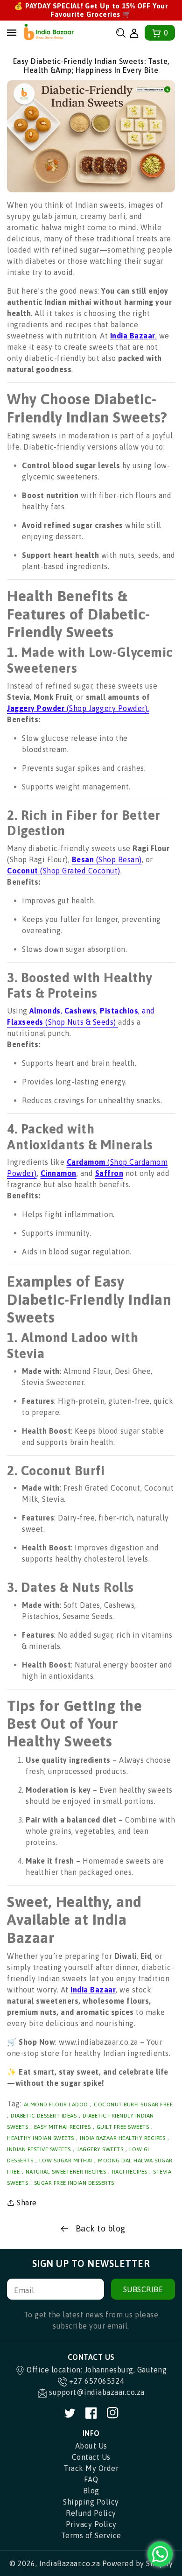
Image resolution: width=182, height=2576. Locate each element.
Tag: (14, 2104)
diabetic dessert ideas (44, 2116)
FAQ (91, 2479)
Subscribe (143, 2289)
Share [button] (27, 2203)
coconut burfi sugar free (133, 2104)
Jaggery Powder (36, 708)
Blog (91, 2491)
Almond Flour (87, 1371)
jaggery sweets (100, 2149)
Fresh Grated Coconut (102, 1488)
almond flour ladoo (56, 2104)
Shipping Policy (91, 2502)
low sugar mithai (66, 2161)
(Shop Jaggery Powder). (107, 708)
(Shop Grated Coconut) (64, 871)
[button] (121, 33)
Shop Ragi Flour (38, 859)
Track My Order (91, 2468)
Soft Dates (82, 1605)
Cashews (119, 1605)
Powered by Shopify (138, 2563)
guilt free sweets (123, 2127)
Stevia (53, 1499)
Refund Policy (91, 2513)
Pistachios (40, 1616)
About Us (91, 2446)
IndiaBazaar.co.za (70, 2563)
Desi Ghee (133, 1371)
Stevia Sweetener (53, 1382)
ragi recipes (130, 2172)
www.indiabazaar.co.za (98, 2042)
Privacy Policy (91, 2524)
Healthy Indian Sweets (41, 2138)
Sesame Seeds (87, 1616)
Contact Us (91, 2457)
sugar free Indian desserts (74, 2183)
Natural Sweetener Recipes (66, 2172)
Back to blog (101, 2228)
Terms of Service (91, 2535)
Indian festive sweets (39, 2149)
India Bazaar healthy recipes (122, 2138)
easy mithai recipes (63, 2127)
